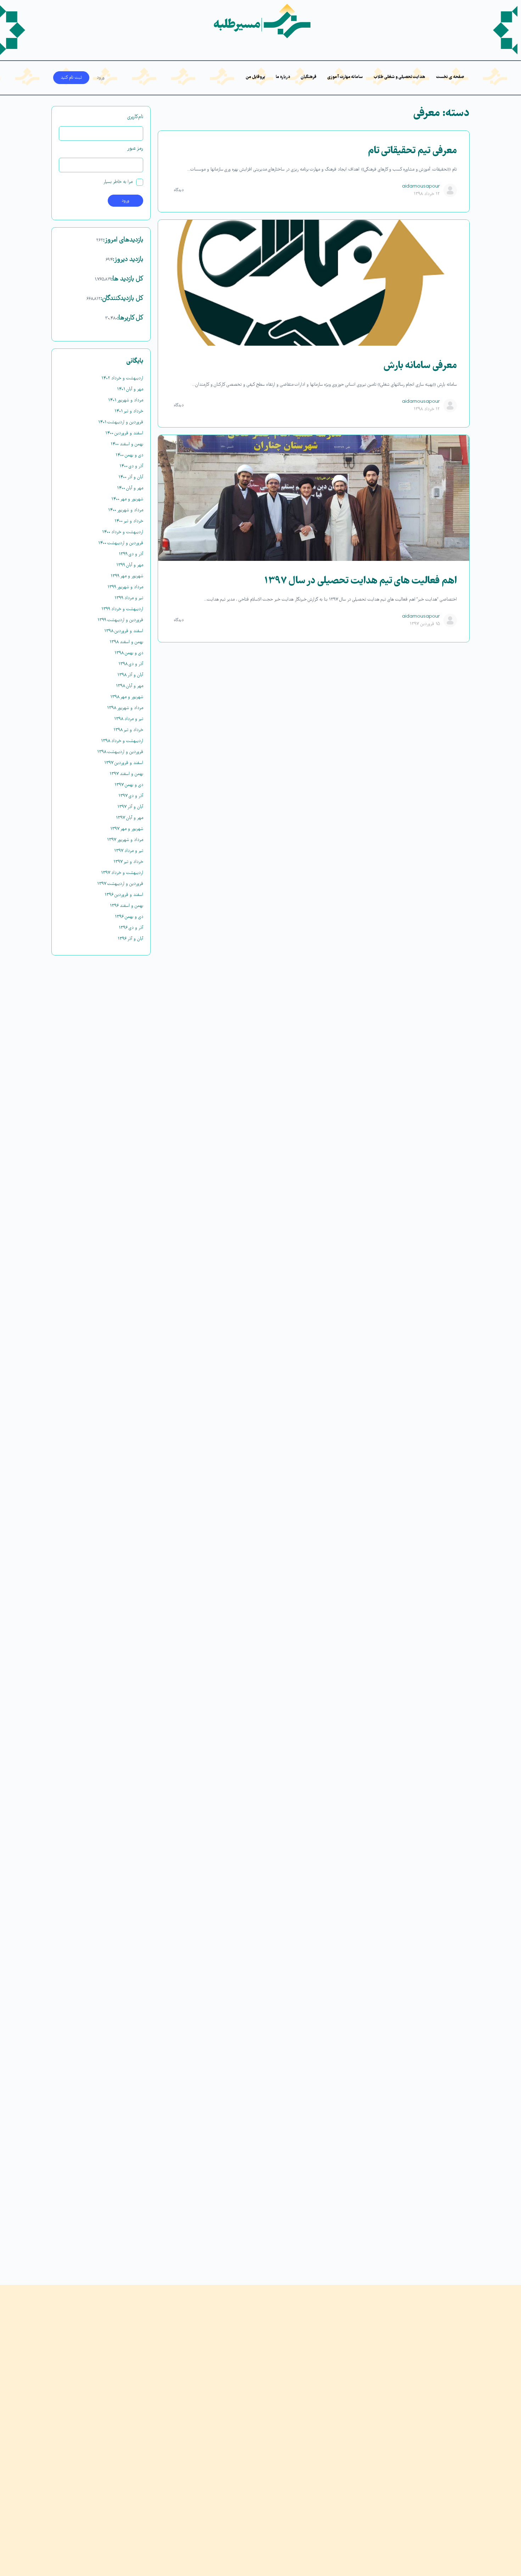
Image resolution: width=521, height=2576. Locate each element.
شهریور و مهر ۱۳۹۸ (127, 697)
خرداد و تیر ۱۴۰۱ (129, 411)
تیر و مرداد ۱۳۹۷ (129, 851)
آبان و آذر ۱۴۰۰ (131, 477)
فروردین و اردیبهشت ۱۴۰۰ (121, 543)
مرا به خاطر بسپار (118, 182)
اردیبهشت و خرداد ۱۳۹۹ (122, 609)
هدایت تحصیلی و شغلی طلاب (399, 77)
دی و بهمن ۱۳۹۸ (129, 653)
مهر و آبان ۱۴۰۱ (130, 389)
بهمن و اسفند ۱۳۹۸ (126, 642)
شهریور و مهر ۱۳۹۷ (127, 829)
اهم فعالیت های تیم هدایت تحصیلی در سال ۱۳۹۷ (360, 581)
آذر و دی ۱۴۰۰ (131, 466)
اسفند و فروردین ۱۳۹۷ (124, 763)
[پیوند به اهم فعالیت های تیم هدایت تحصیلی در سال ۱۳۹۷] (314, 498)
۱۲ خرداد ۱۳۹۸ (427, 194)
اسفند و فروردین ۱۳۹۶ (124, 895)
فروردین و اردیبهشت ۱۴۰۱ (121, 422)
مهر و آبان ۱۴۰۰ (130, 488)
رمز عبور (135, 149)
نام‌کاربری (135, 117)
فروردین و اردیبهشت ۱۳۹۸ (120, 752)
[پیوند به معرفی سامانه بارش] (314, 283)
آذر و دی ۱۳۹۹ (131, 554)
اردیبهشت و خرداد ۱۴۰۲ (122, 378)
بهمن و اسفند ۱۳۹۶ (127, 906)
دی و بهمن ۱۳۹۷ (129, 785)
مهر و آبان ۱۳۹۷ (130, 818)
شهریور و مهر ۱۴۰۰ (127, 499)
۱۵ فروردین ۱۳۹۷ (425, 624)
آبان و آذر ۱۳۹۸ (130, 675)
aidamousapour (421, 186)
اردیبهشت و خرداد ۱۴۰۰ (123, 532)
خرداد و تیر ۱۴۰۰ (129, 521)
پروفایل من (255, 77)
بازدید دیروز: (128, 260)
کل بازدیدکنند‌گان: (122, 299)
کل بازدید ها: (127, 279)
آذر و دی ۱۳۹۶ (131, 928)
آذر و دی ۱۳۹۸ (131, 664)
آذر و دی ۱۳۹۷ (131, 796)
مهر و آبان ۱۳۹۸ (130, 686)
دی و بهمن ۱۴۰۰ (129, 455)
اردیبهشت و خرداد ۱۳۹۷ (122, 873)
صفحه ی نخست (450, 77)
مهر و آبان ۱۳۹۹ (130, 565)
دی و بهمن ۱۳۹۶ (129, 917)
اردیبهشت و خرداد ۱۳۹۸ (122, 741)
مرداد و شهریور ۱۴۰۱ (126, 400)
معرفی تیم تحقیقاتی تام (412, 151)
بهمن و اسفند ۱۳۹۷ (126, 774)
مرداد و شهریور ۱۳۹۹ (125, 587)
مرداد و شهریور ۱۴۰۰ (126, 510)
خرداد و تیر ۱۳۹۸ (128, 730)
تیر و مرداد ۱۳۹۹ (129, 598)
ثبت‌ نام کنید (71, 78)
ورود (101, 78)
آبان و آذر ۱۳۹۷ (130, 807)
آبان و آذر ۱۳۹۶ (130, 939)
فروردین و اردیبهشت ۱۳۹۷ (120, 884)
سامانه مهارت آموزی (345, 77)
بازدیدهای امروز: (123, 240)
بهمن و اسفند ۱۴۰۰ (127, 444)
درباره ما (283, 77)
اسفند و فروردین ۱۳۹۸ (124, 631)
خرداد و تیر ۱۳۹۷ (128, 862)
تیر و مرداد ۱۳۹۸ (129, 719)
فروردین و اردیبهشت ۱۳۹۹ (120, 620)
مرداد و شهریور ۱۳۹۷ (125, 840)
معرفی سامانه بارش (420, 366)
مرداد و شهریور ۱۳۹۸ (125, 708)
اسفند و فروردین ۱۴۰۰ (124, 433)
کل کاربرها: (130, 318)
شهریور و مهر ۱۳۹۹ (127, 576)
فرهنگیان (309, 77)
